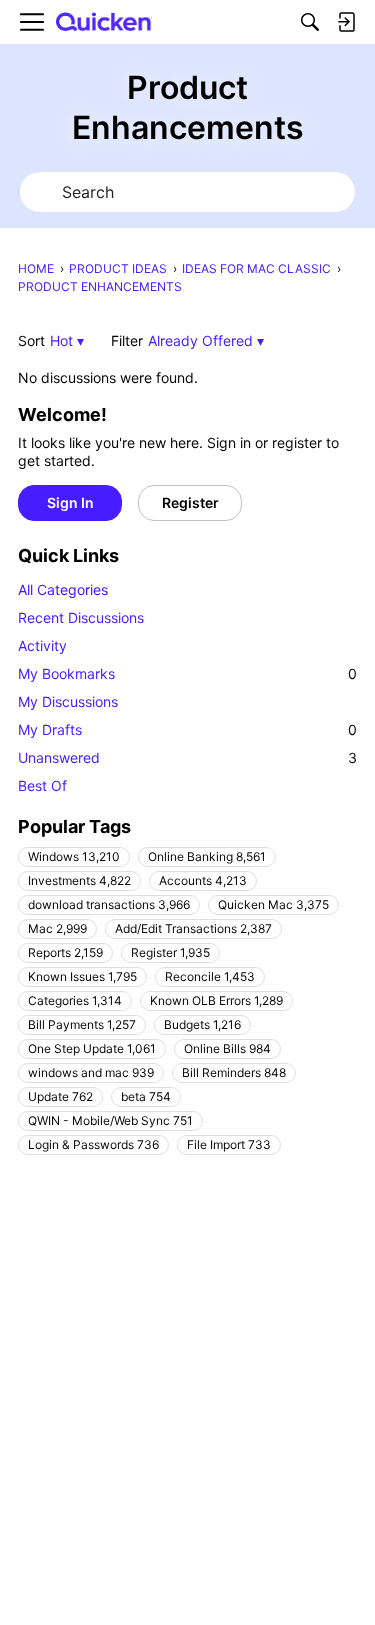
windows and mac (91, 1072)
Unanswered (187, 757)
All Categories (63, 589)
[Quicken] (104, 22)
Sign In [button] (70, 502)
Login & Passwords (93, 1144)
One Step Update (92, 1048)
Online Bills (227, 1048)
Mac (57, 928)
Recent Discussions (81, 617)
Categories (75, 1000)
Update (60, 1096)
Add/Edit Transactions (193, 928)
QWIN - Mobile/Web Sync (110, 1120)
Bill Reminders (234, 1072)
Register (170, 952)
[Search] (310, 22)
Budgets (202, 1024)
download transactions (109, 904)
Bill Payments (82, 1024)
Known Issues (82, 976)
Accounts (203, 880)
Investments (79, 880)
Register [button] (190, 502)
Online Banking (207, 856)
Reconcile (210, 976)
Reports (65, 952)
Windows (74, 856)
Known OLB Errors (216, 1000)
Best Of (42, 785)
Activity (42, 645)
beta (146, 1096)
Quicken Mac (273, 904)
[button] (67, 340)
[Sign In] (346, 22)
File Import (229, 1144)
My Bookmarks (187, 673)
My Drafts (187, 729)
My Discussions (68, 701)
